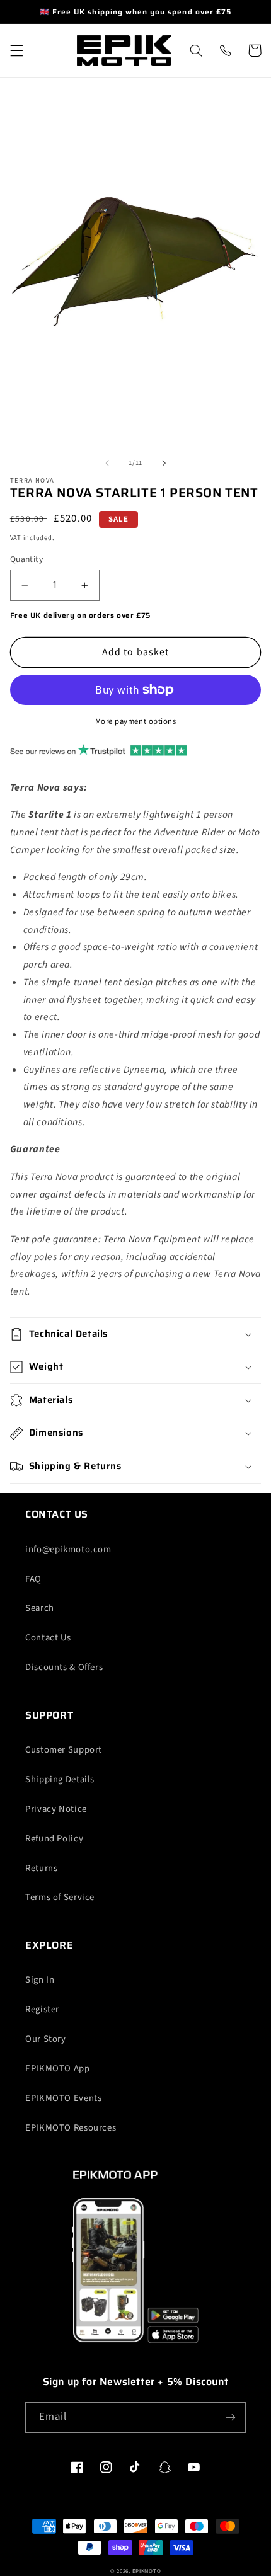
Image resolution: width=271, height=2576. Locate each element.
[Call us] (225, 50)
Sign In (40, 1980)
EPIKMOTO (147, 2571)
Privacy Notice (56, 1809)
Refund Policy (54, 1839)
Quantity (26, 559)
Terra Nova (32, 481)
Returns (41, 1868)
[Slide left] (107, 463)
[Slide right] (164, 463)
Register (42, 2009)
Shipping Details (60, 1779)
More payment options (136, 721)
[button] (16, 50)
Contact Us (48, 1638)
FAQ (33, 1579)
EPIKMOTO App (58, 2069)
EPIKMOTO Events (63, 2098)
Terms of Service (60, 1897)
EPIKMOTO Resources (71, 2128)
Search (40, 1608)
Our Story (46, 2039)
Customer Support (64, 1750)
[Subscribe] (231, 2418)
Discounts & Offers (64, 1667)
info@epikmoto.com (68, 1549)
